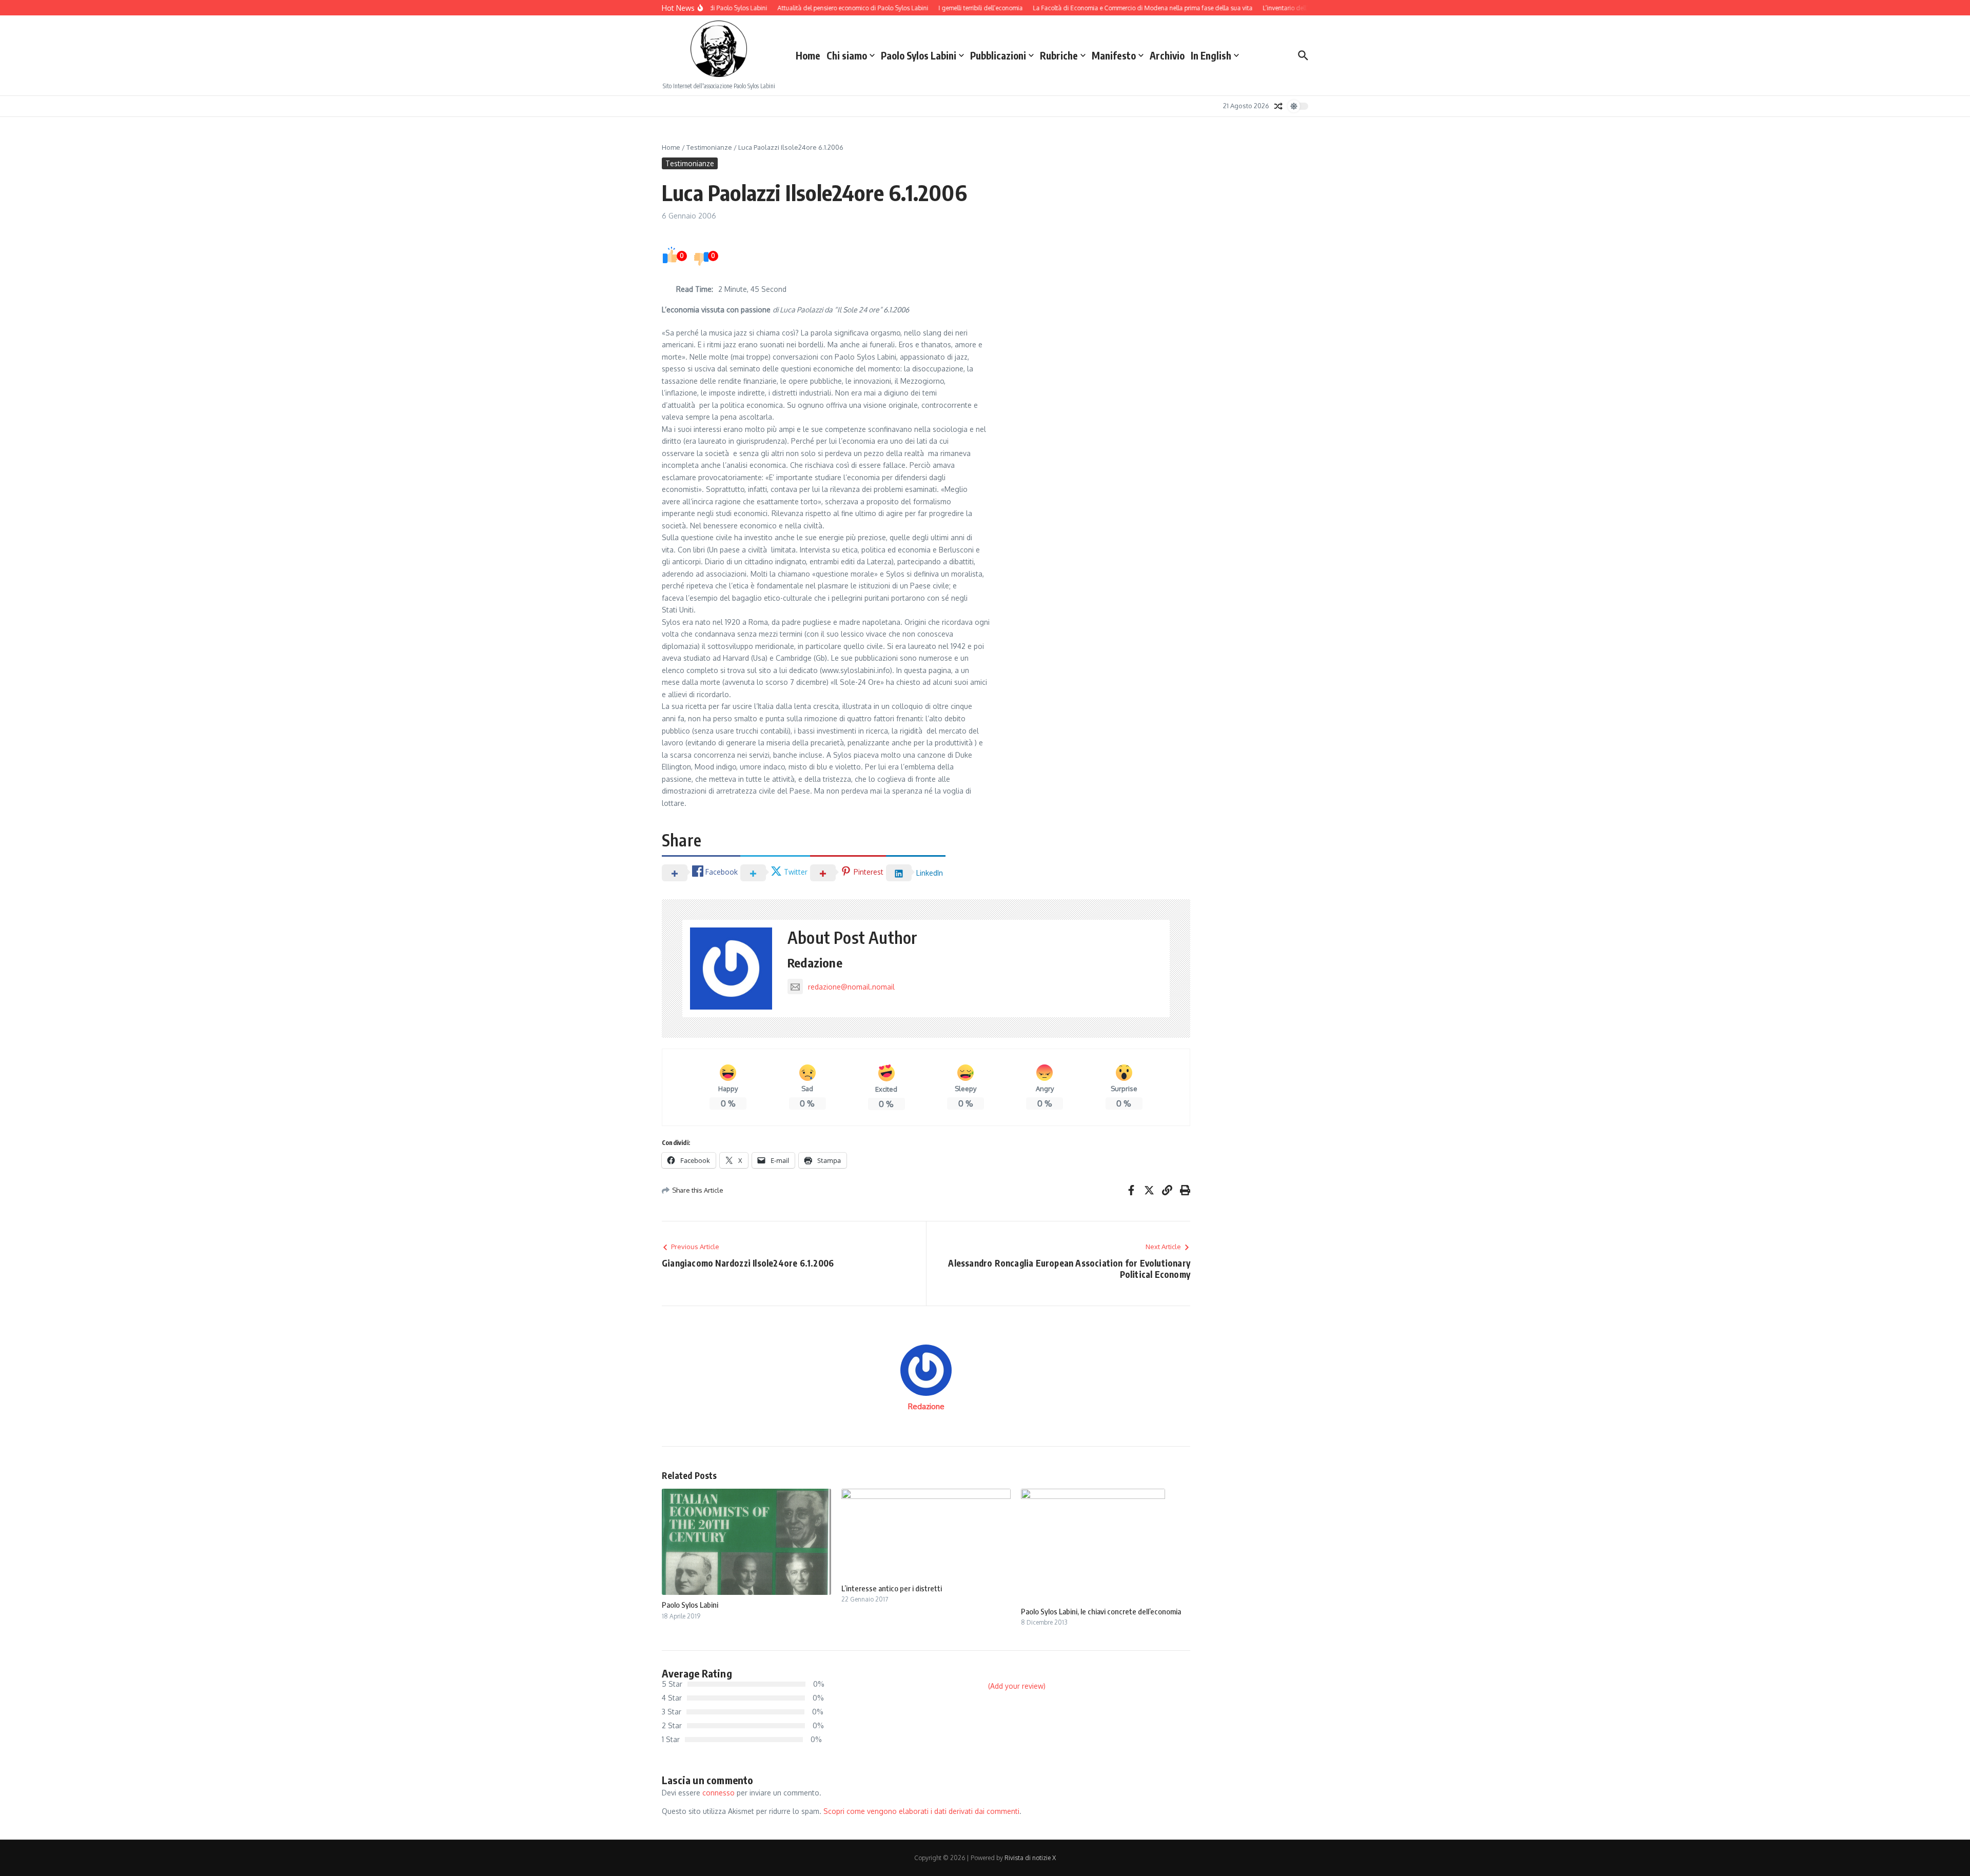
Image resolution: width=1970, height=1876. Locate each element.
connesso (718, 1793)
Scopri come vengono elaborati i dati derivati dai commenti (921, 1811)
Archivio (1167, 55)
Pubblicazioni (998, 55)
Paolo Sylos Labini (919, 55)
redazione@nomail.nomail (851, 987)
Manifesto (1114, 55)
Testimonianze (709, 147)
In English (1211, 55)
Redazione (815, 962)
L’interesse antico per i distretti (892, 1588)
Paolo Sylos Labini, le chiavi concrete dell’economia (1101, 1611)
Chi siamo (847, 55)
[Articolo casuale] (1278, 106)
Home (808, 55)
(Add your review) (1017, 1686)
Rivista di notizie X (1030, 1858)
